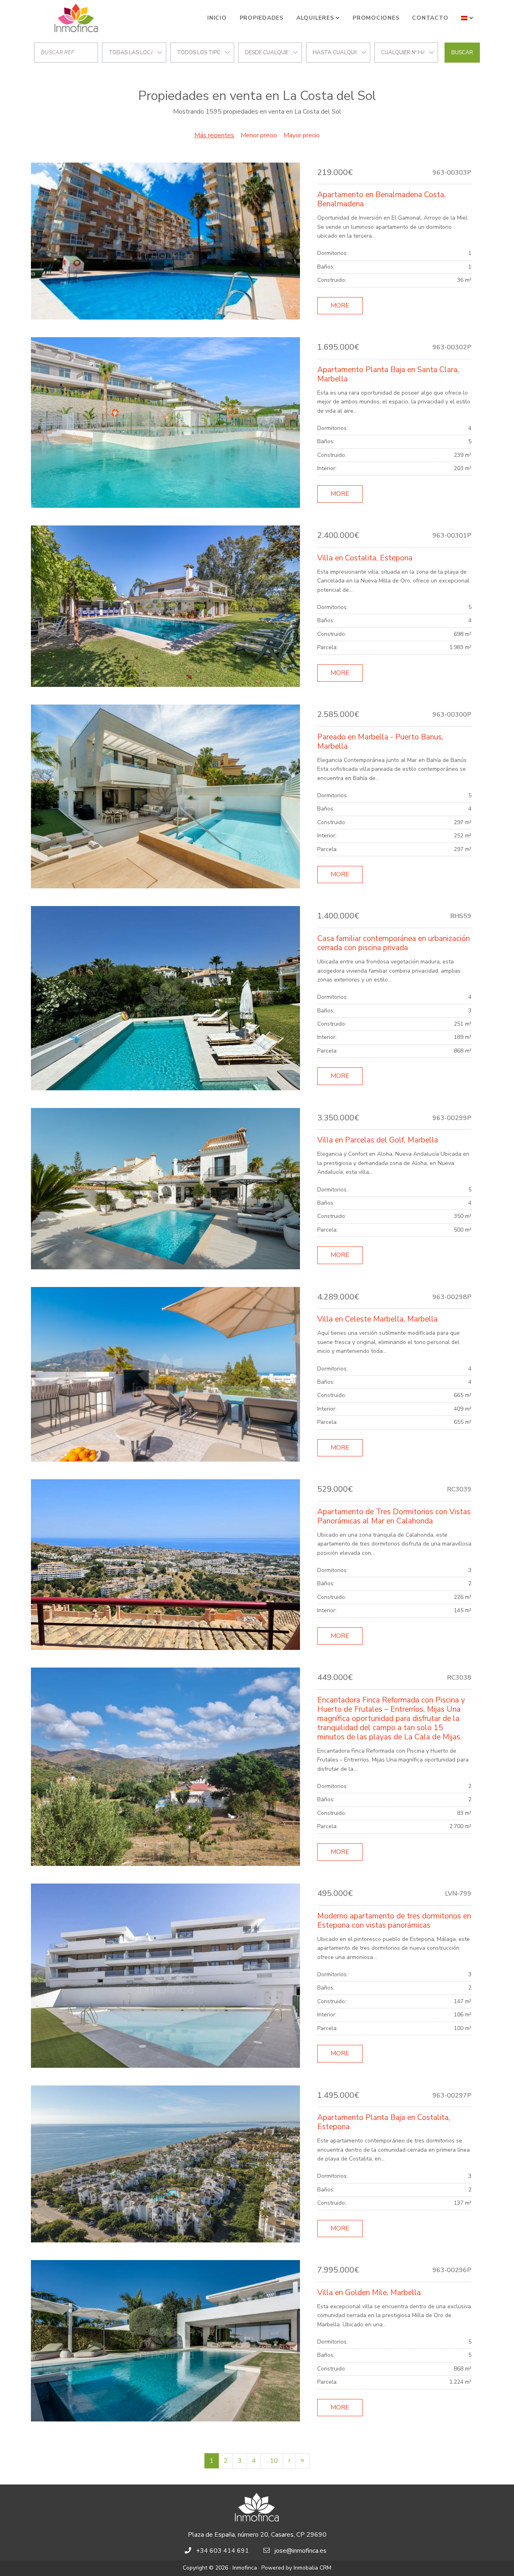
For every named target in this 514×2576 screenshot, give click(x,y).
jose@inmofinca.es (301, 2551)
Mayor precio (302, 135)
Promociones (376, 18)
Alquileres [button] (315, 18)
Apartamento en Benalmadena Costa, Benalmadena (381, 199)
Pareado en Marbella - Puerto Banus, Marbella (380, 742)
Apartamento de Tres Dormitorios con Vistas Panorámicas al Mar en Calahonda (394, 1516)
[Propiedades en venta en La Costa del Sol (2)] (289, 2461)
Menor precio (259, 135)
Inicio (217, 18)
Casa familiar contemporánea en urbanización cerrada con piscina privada (394, 943)
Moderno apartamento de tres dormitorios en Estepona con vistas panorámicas (394, 1921)
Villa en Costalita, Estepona (365, 558)
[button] (467, 18)
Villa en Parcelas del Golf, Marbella (378, 1140)
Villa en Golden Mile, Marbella (369, 2293)
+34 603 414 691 (222, 2551)
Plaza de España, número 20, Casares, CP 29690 (257, 2535)
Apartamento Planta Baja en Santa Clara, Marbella (388, 374)
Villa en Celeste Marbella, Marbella (377, 1319)
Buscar (462, 53)
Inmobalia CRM (312, 2568)
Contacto (430, 18)
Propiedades (262, 18)
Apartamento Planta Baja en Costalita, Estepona (384, 2122)
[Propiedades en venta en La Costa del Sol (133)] (302, 2461)
